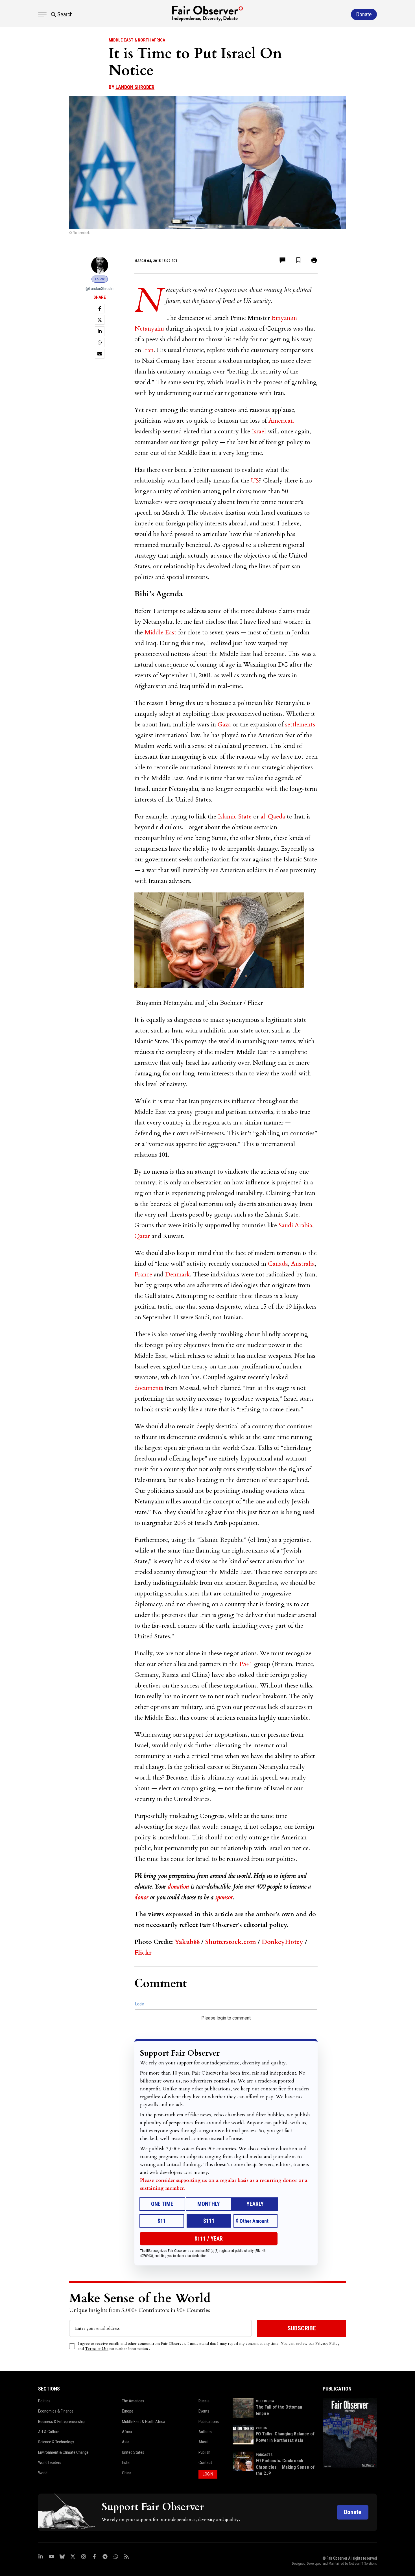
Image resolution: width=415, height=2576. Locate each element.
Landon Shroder (135, 87)
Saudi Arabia (295, 1225)
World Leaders (50, 2463)
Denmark (178, 1274)
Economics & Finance (56, 2411)
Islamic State (235, 817)
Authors (205, 2432)
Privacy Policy (327, 2343)
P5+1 (246, 1664)
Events (204, 2411)
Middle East (160, 632)
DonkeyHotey (282, 1942)
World (43, 2473)
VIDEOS (261, 2428)
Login (140, 2004)
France (143, 1274)
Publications (209, 2422)
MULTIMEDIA (265, 2401)
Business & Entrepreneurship (61, 2422)
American (281, 421)
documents (149, 1388)
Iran (148, 350)
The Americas (133, 2401)
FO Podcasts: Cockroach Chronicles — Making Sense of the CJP (285, 2467)
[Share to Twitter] (100, 320)
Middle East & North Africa (137, 40)
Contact (205, 2463)
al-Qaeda (273, 817)
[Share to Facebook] (100, 309)
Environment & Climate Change (63, 2452)
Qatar (142, 1236)
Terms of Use (97, 2349)
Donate (353, 2512)
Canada (278, 1264)
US (255, 481)
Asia (126, 2442)
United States (133, 2452)
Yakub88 (187, 1942)
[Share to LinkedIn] (100, 331)
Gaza (224, 724)
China (127, 2473)
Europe (128, 2411)
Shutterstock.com (231, 1942)
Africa (127, 2432)
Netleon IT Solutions (363, 2564)
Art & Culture (49, 2432)
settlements (300, 724)
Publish (204, 2452)
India (126, 2463)
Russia (204, 2401)
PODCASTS (264, 2455)
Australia (303, 1264)
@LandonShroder (100, 289)
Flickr (143, 1953)
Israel (259, 431)
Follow (100, 279)
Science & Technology (56, 2442)
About (204, 2442)
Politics (44, 2401)
